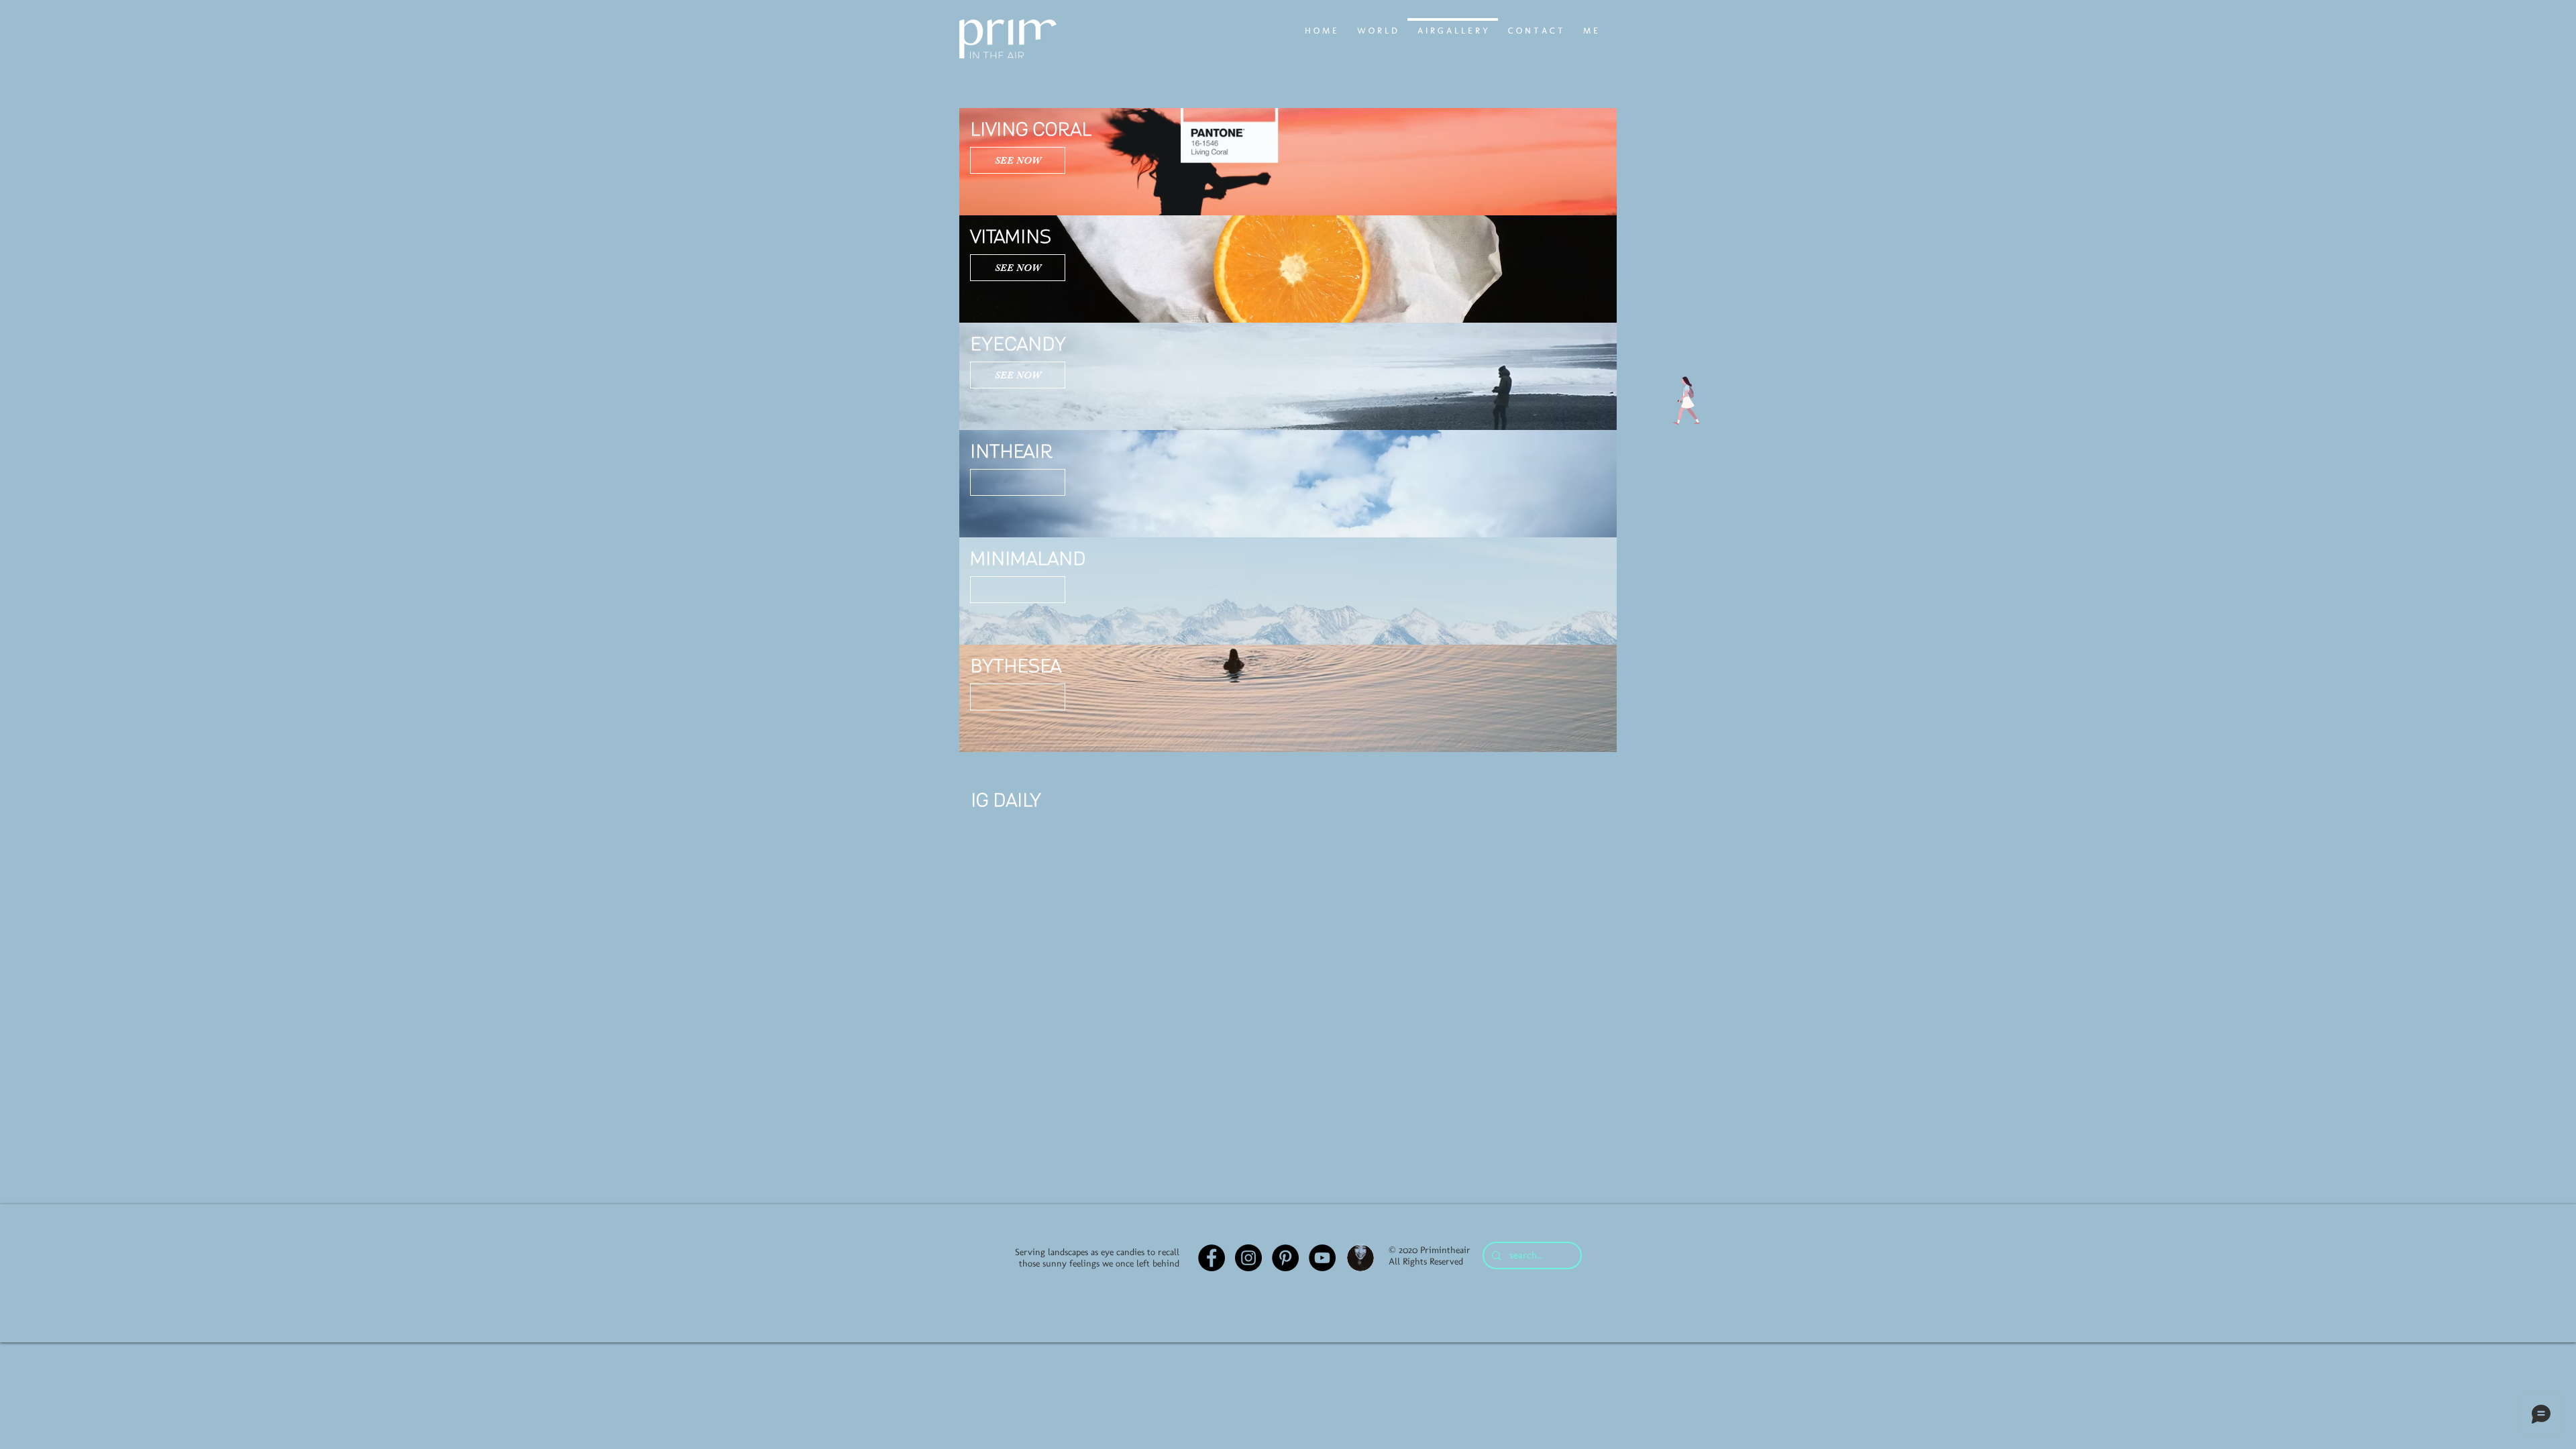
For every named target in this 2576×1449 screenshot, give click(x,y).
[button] (1018, 482)
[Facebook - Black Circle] (1212, 1258)
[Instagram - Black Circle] (1248, 1258)
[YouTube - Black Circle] (1322, 1258)
